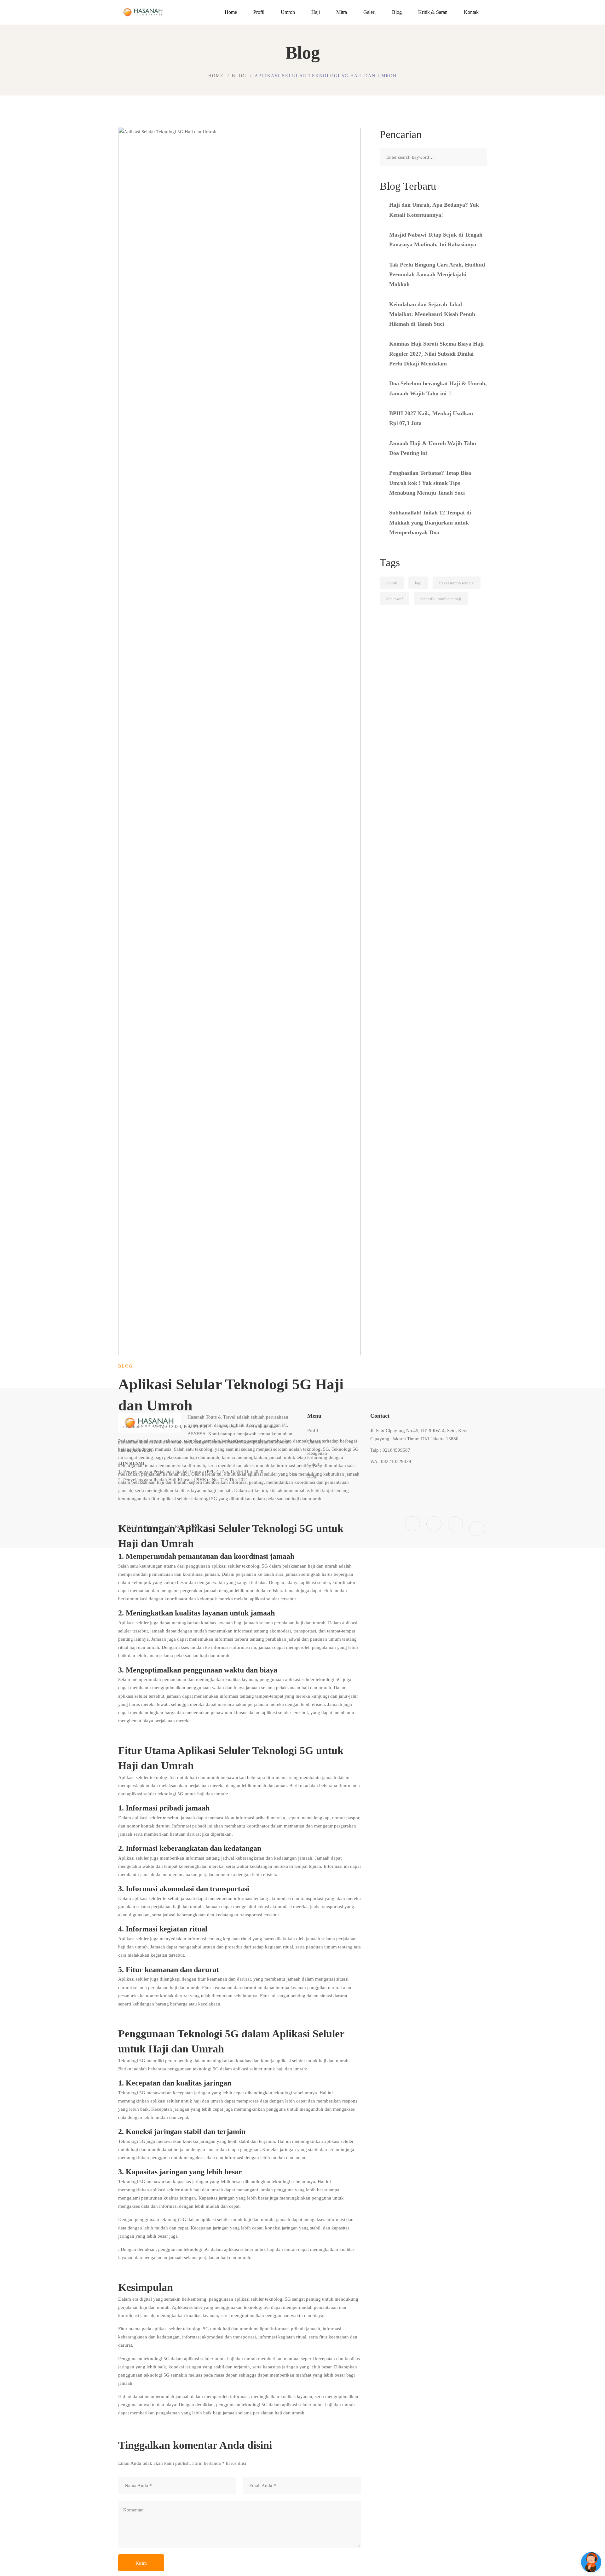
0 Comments (262, 1426)
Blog (239, 76)
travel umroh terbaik (457, 583)
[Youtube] (455, 1524)
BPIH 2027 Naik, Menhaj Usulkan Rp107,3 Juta (431, 418)
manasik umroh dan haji (441, 599)
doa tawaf (395, 599)
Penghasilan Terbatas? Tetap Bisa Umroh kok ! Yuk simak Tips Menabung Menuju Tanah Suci (430, 483)
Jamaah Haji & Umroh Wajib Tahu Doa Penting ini (433, 448)
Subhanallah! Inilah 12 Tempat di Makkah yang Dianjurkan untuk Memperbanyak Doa (430, 522)
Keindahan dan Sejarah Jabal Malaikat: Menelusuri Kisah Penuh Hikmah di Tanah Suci (432, 314)
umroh (392, 583)
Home (216, 76)
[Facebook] (412, 1524)
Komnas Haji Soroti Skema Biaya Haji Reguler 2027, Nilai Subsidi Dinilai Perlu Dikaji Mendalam (436, 354)
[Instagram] (434, 1524)
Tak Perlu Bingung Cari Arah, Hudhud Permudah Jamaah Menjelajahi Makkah (437, 275)
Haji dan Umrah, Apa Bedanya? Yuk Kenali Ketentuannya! (434, 210)
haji (418, 583)
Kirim (141, 2563)
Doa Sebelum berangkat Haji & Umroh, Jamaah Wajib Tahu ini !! (438, 388)
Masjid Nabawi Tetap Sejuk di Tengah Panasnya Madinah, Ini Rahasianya (436, 240)
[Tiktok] (477, 1529)
